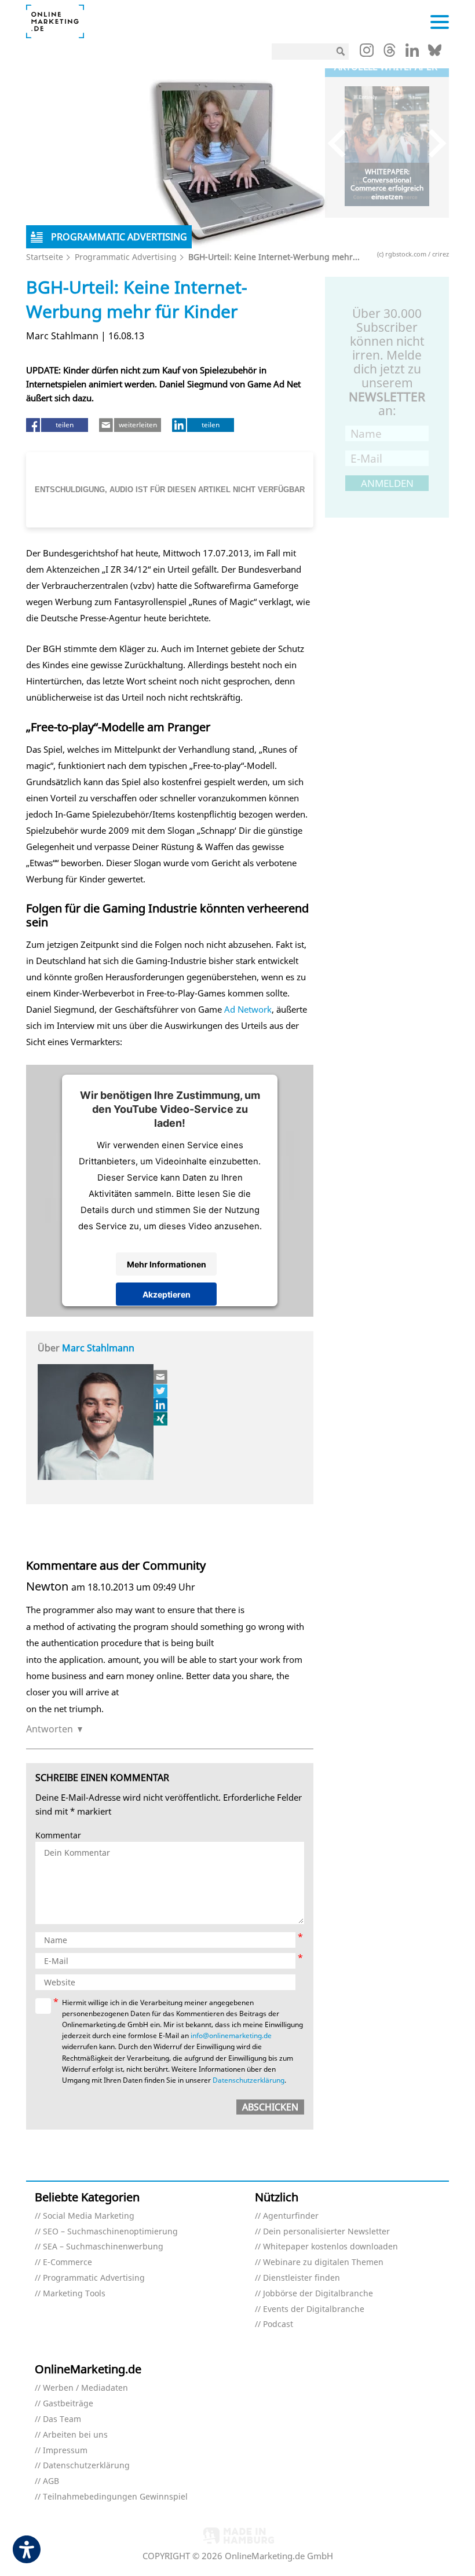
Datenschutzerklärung (249, 2080)
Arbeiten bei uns (75, 2435)
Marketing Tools (74, 2294)
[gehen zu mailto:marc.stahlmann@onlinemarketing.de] (161, 1377)
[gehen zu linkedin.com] (412, 53)
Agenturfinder (291, 2216)
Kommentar (58, 1836)
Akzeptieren (167, 1294)
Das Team (62, 2419)
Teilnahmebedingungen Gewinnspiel (115, 2497)
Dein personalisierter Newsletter (326, 2232)
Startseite (45, 257)
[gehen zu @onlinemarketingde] (390, 53)
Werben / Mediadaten (85, 2388)
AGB (51, 2481)
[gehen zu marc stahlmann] (161, 1391)
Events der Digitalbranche (314, 2309)
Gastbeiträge (68, 2404)
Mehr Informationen (167, 1264)
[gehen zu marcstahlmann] (161, 1405)
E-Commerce (67, 2262)
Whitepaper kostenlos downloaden (330, 2247)
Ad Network (248, 1009)
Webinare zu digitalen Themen (323, 2262)
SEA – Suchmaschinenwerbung (103, 2247)
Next (432, 143)
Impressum (65, 2451)
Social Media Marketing (89, 2216)
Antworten (50, 1729)
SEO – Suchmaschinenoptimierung (110, 2232)
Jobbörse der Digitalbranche (318, 2294)
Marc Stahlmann (98, 1348)
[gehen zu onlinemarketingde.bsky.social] (435, 53)
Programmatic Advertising (126, 257)
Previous (342, 143)
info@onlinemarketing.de (231, 2035)
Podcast (278, 2324)
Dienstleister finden (302, 2278)
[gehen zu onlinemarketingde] (367, 53)
